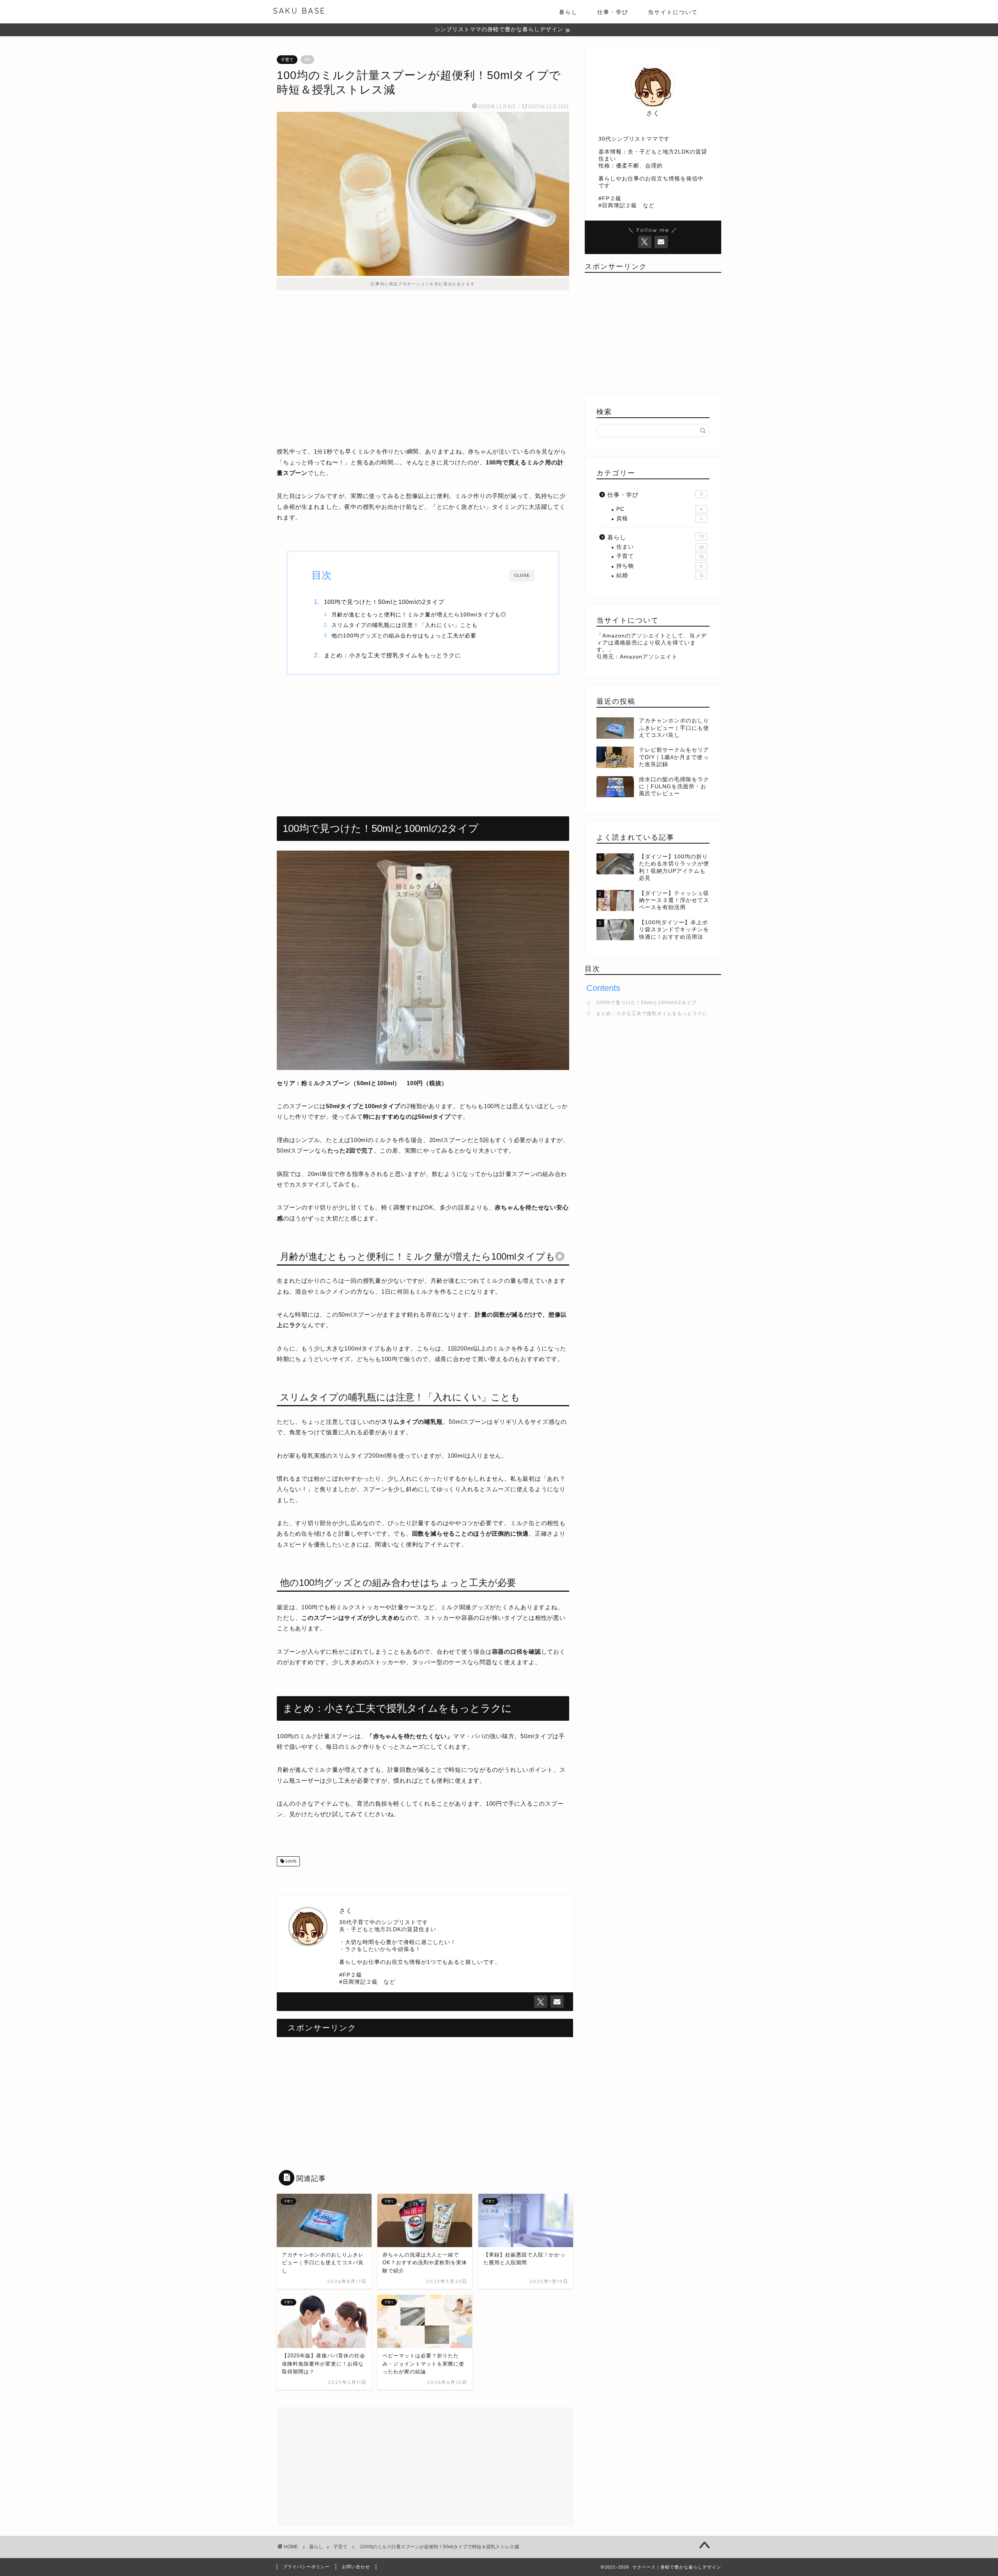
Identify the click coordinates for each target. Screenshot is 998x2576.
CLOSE (522, 575)
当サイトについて (673, 12)
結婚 (660, 575)
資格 (659, 518)
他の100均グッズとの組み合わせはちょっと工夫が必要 (404, 636)
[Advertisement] (423, 367)
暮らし (568, 12)
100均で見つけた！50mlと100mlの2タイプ (384, 602)
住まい (660, 547)
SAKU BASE (299, 11)
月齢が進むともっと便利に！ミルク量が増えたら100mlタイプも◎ (419, 615)
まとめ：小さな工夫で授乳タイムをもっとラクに (393, 655)
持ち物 (659, 566)
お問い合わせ (356, 2567)
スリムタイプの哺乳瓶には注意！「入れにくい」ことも (404, 625)
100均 (290, 1861)
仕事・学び (613, 12)
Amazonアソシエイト (649, 657)
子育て (287, 60)
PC (659, 509)
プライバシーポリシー (306, 2567)
